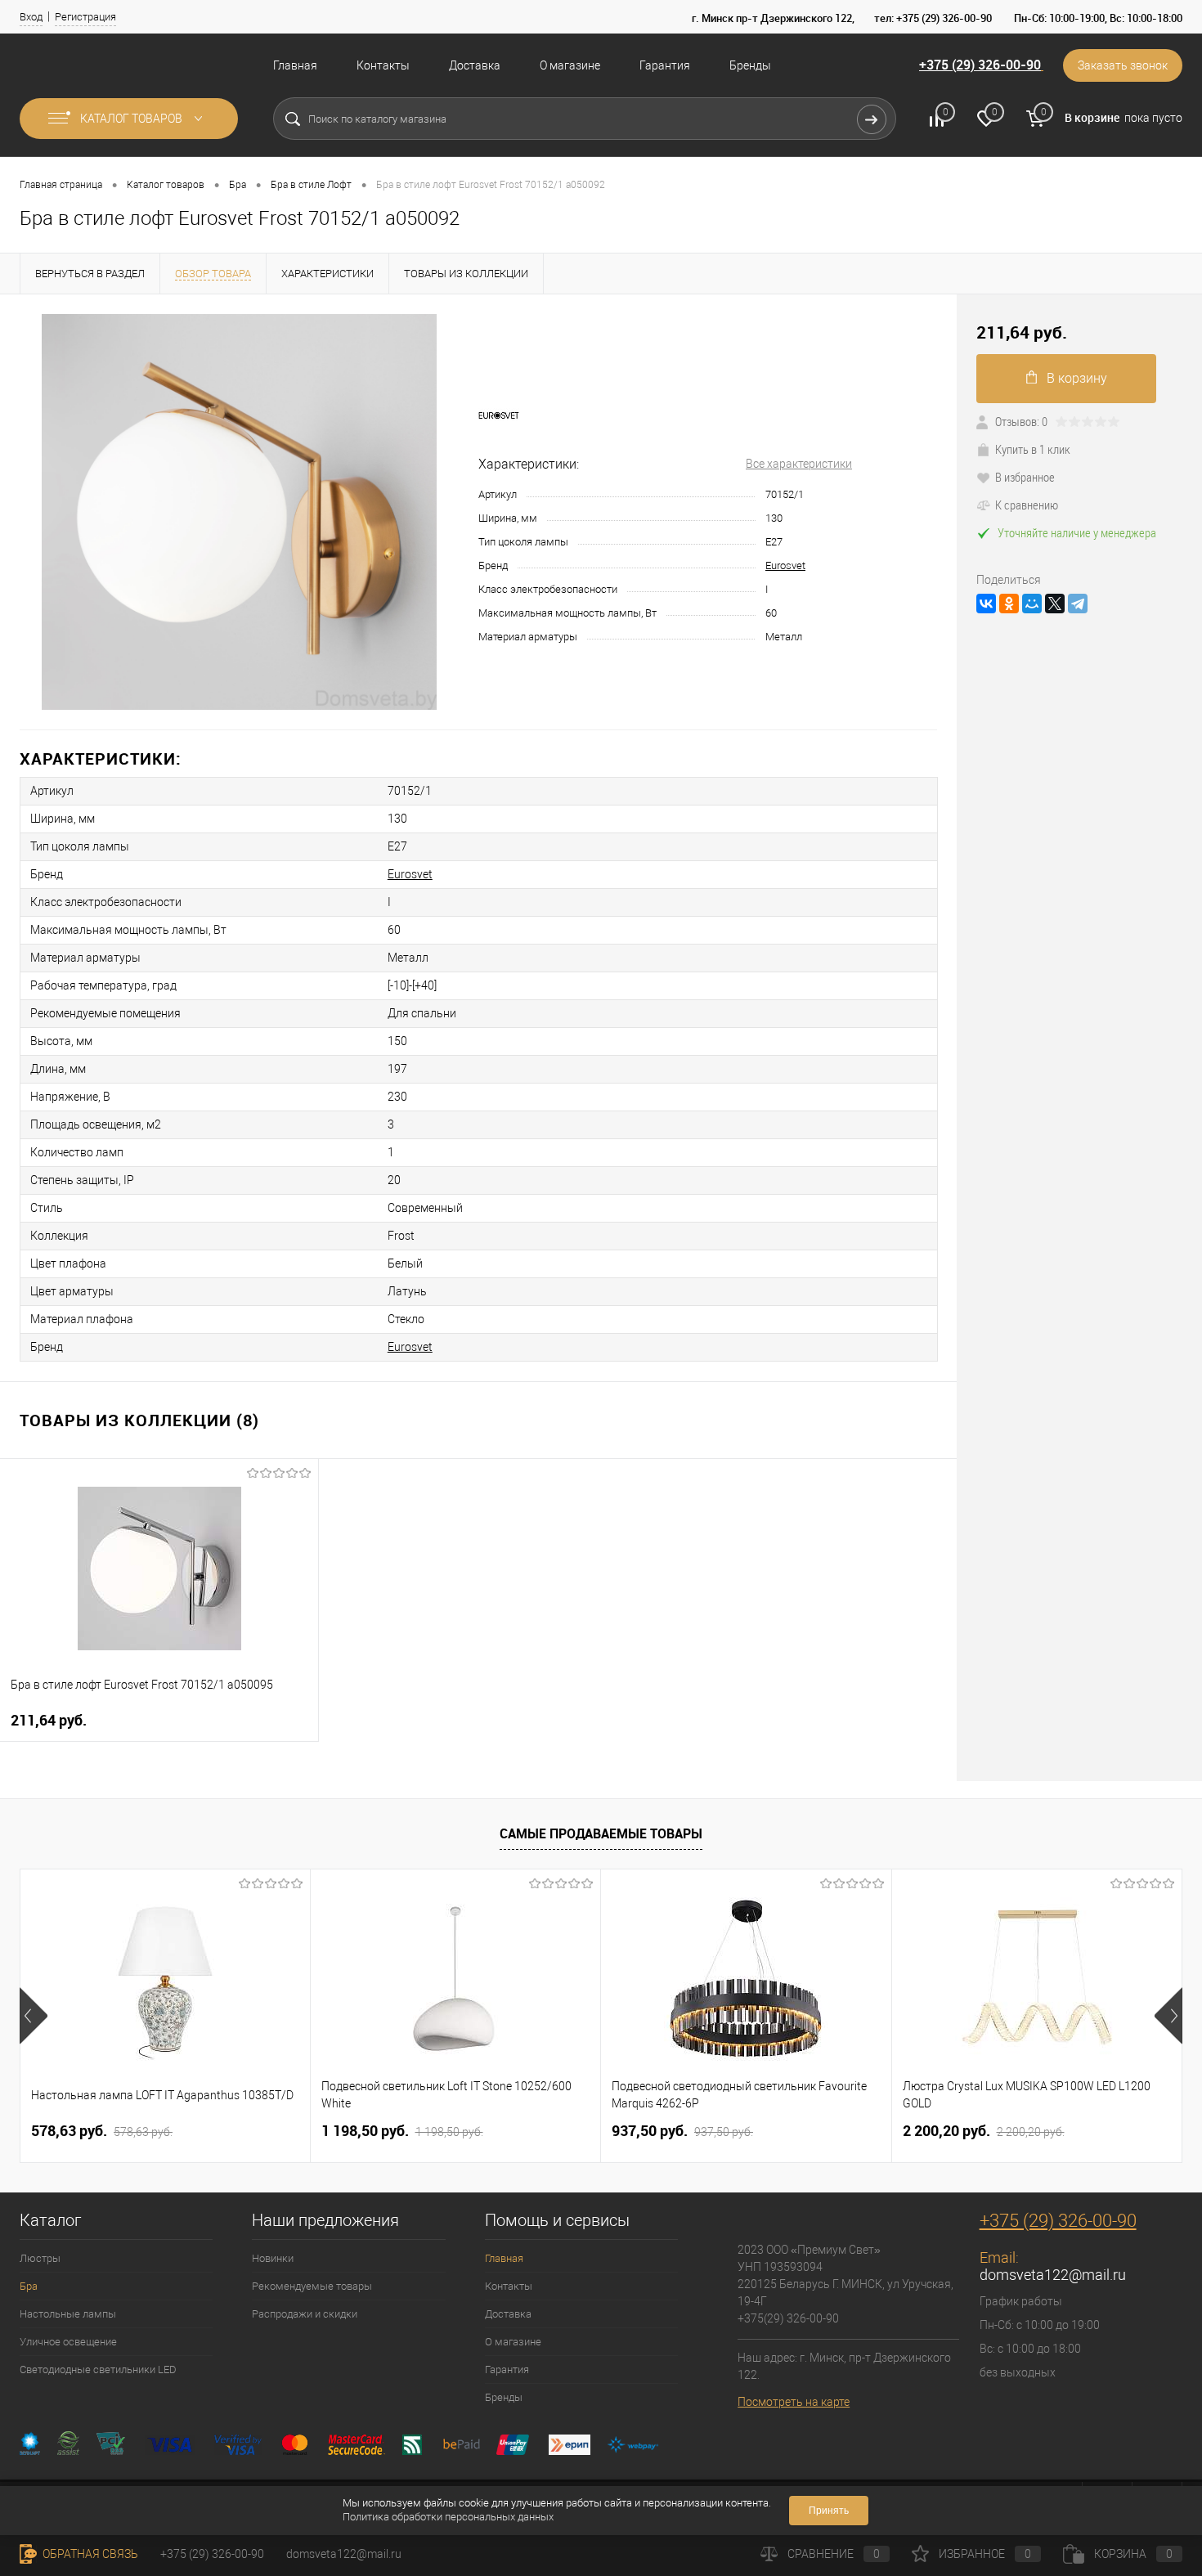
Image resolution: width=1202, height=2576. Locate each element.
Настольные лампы (68, 2314)
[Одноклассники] (1009, 604)
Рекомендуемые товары (312, 2286)
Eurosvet (785, 565)
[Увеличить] (239, 512)
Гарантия (665, 65)
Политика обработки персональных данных (448, 2517)
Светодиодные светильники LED (98, 2370)
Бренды (750, 65)
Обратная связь (89, 2554)
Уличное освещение (68, 2342)
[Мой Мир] (1032, 604)
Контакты (383, 65)
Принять (829, 2511)
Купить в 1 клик (1033, 449)
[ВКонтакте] (986, 604)
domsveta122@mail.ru (1053, 2275)
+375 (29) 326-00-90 (980, 65)
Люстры (40, 2258)
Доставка (475, 65)
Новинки (273, 2258)
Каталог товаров (132, 119)
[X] (1055, 604)
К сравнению (1027, 505)
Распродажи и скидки (305, 2314)
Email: (999, 2257)
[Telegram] (1078, 604)
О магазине (570, 65)
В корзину (1077, 378)
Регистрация (85, 17)
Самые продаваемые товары (601, 1833)
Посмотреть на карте (794, 2402)
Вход (31, 17)
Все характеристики (799, 464)
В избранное (1025, 477)
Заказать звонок (1123, 65)
